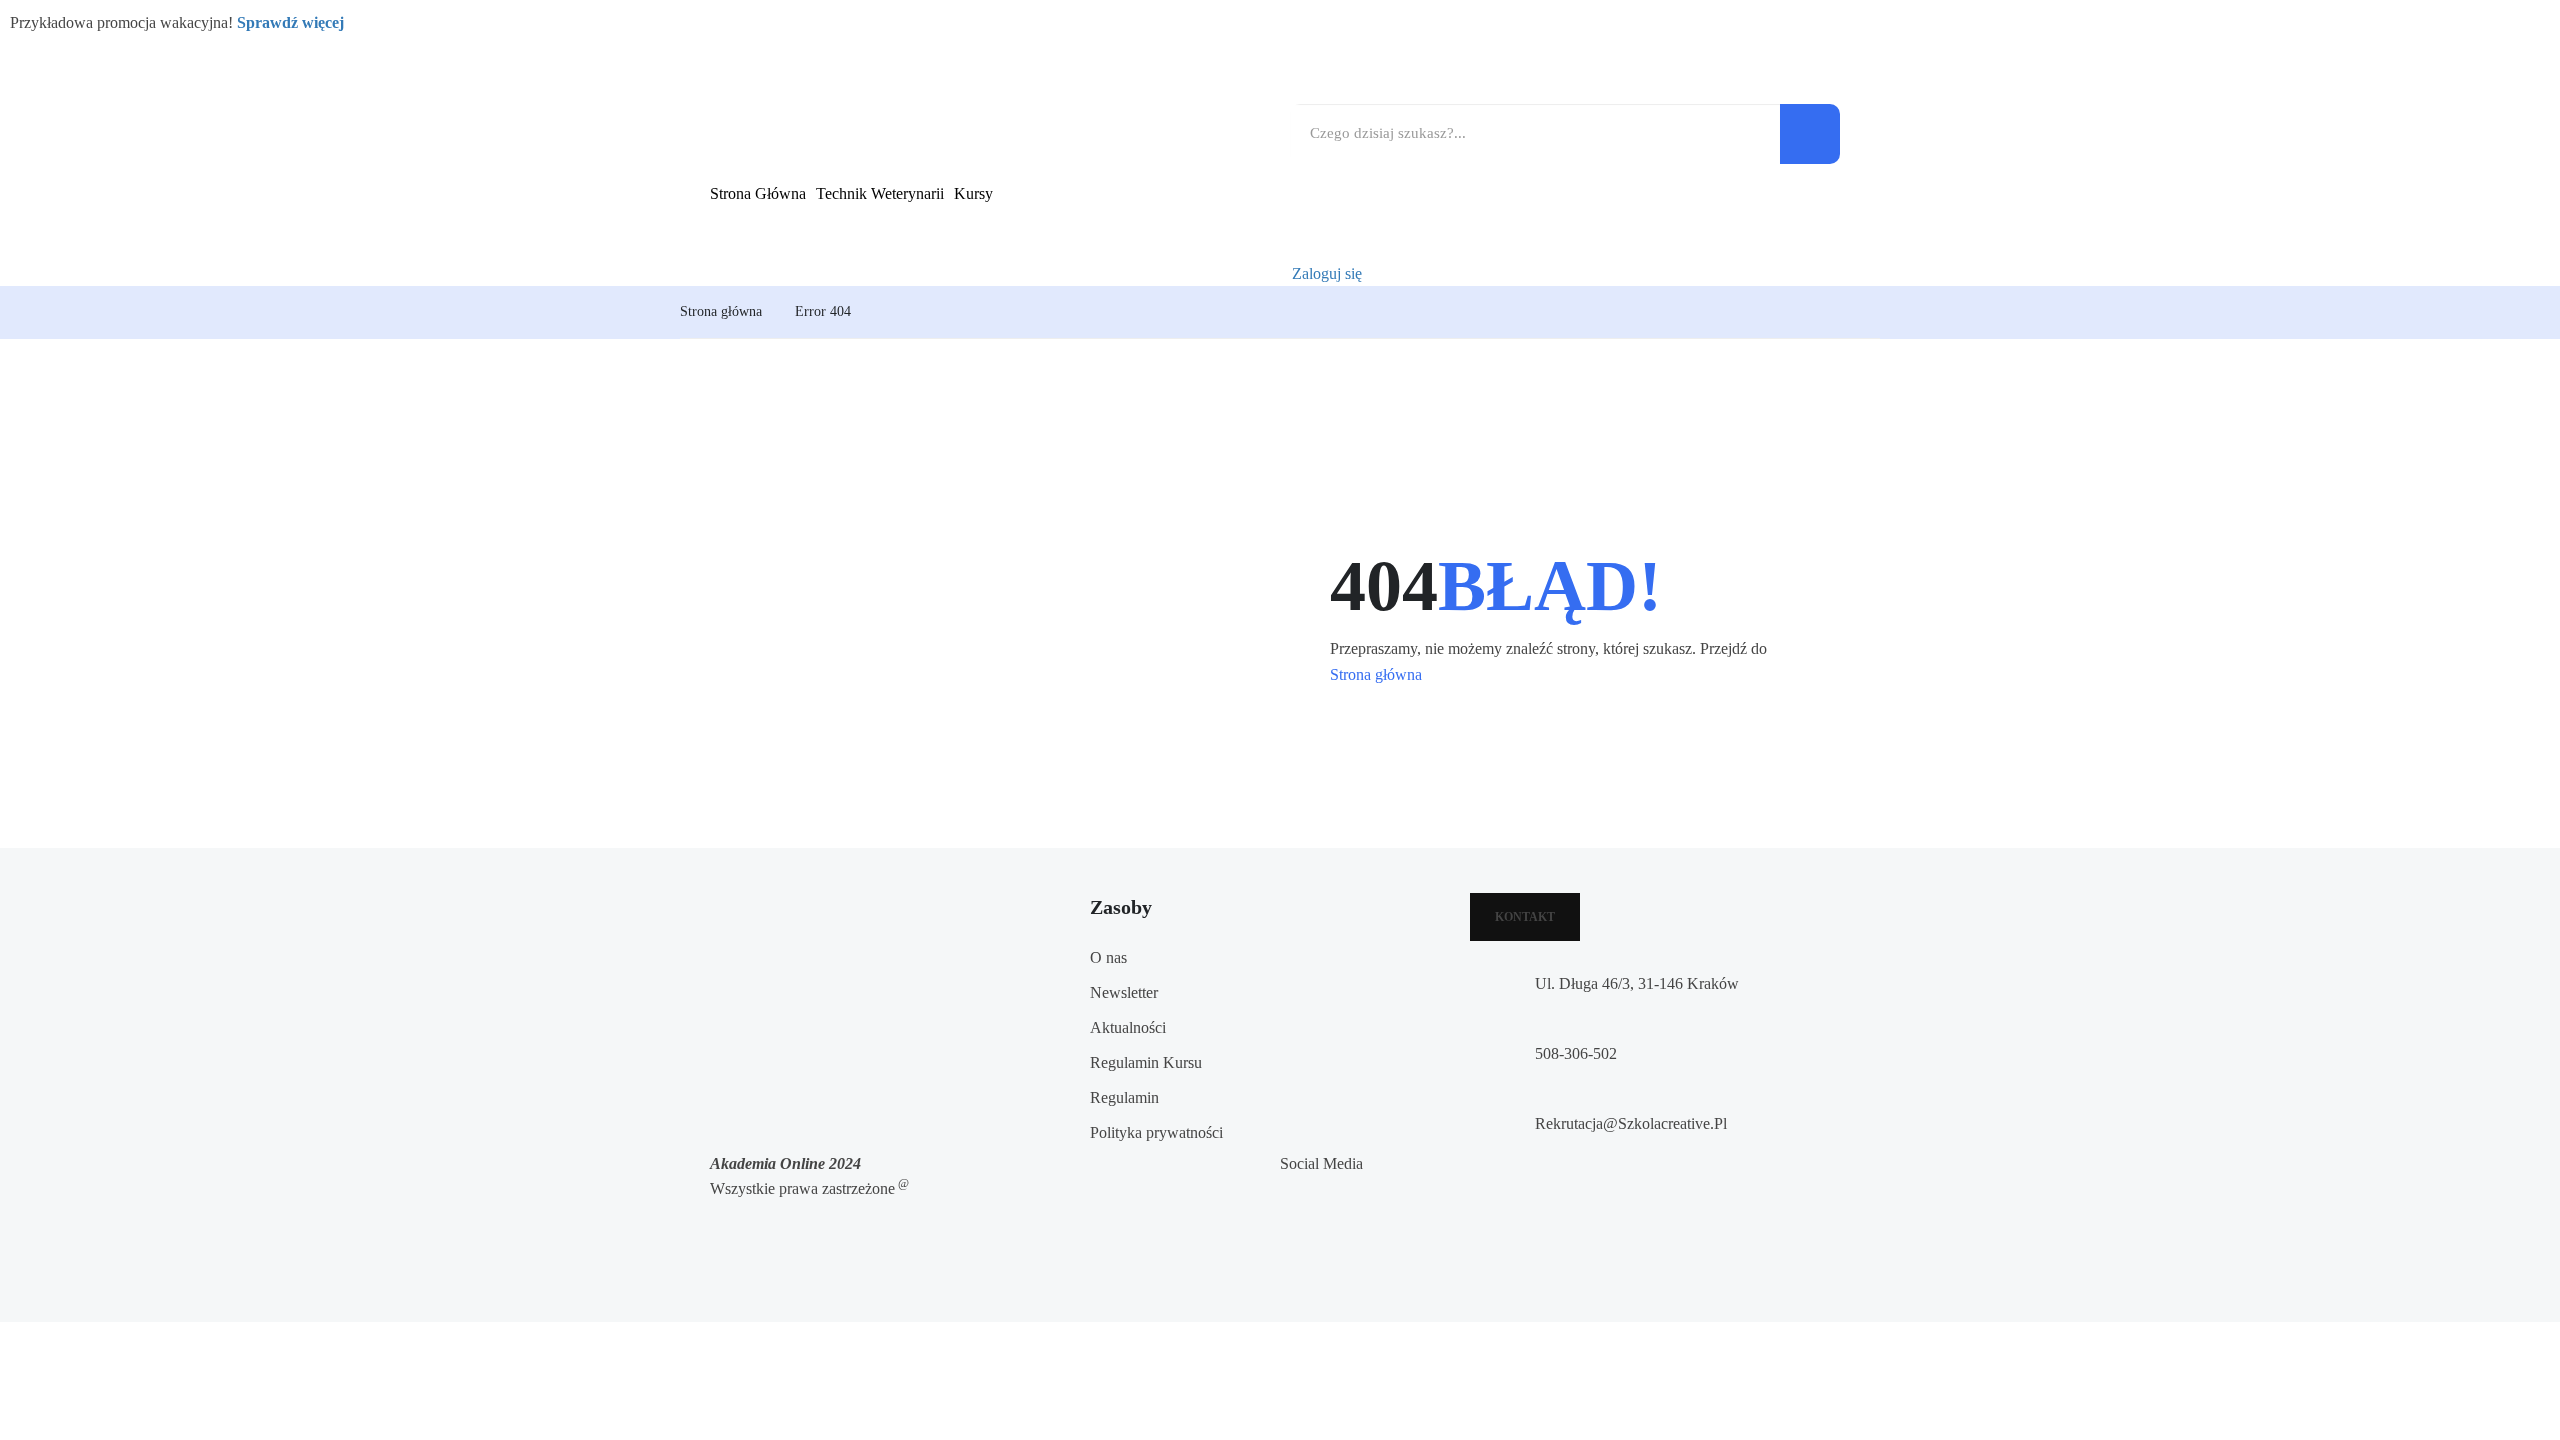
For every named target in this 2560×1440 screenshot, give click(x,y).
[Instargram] (1286, 1225)
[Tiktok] (1286, 1260)
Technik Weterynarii (880, 194)
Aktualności (1128, 1027)
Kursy (973, 194)
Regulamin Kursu (1146, 1062)
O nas (1108, 957)
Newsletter (1124, 992)
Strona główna (721, 311)
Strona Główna (758, 194)
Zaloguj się (1327, 273)
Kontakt (1525, 917)
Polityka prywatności (1156, 1132)
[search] (1810, 134)
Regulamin (1124, 1097)
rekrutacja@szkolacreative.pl (1631, 1123)
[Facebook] (1286, 1190)
